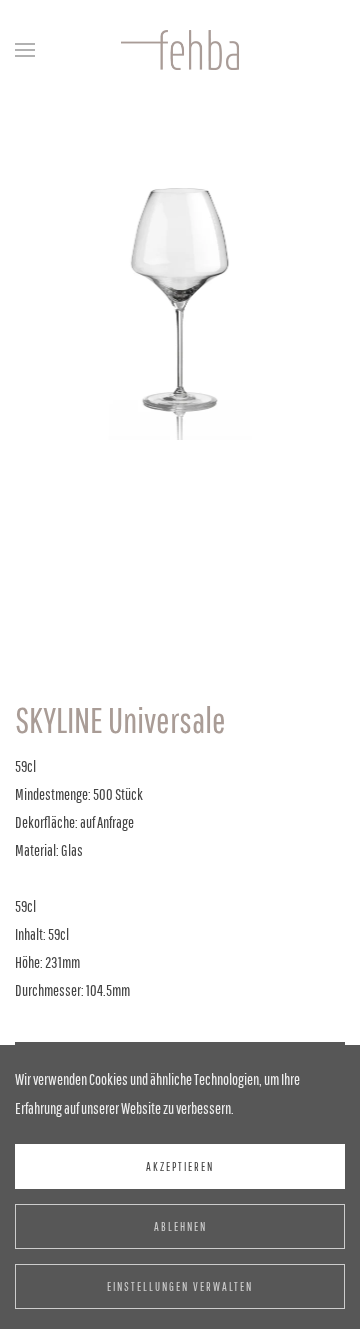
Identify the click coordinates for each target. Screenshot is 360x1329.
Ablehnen (180, 1226)
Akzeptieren (180, 1166)
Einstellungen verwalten (180, 1286)
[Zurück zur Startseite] (180, 50)
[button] (25, 50)
